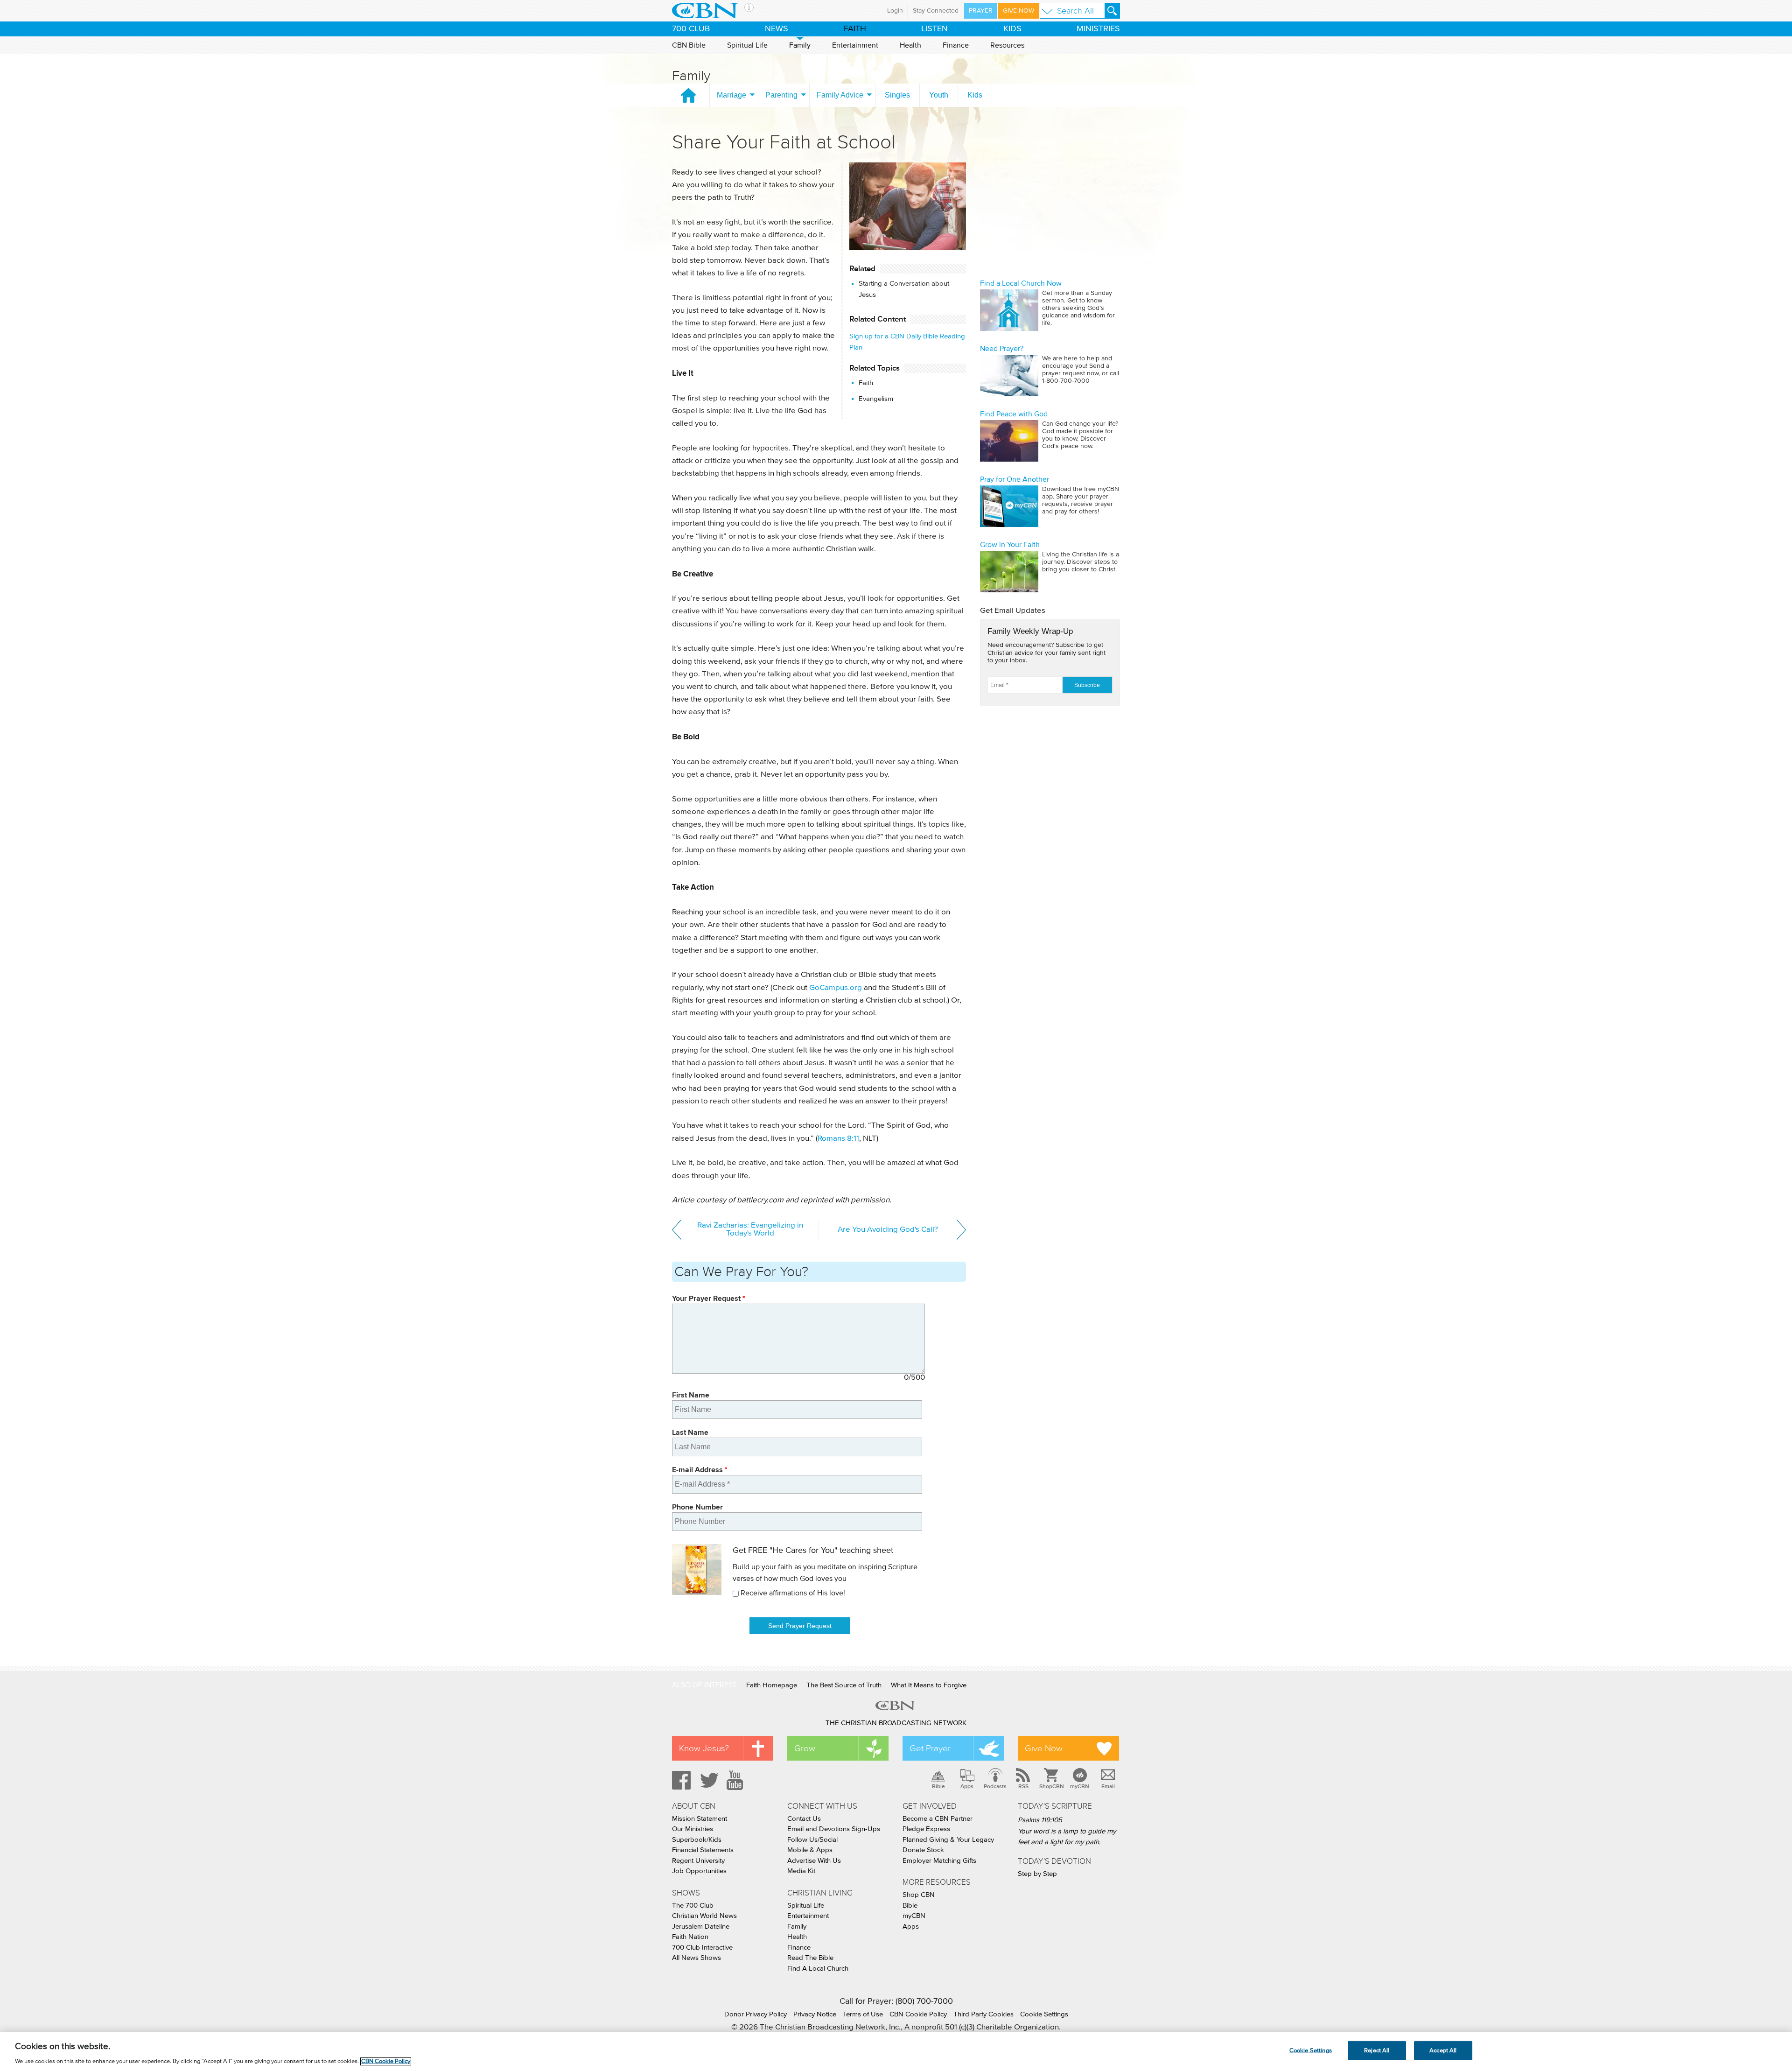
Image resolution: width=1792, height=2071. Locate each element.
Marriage (731, 95)
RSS (1023, 1786)
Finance (956, 45)
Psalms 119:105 (1040, 1820)
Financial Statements (703, 1850)
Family (800, 45)
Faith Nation (690, 1937)
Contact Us (804, 1819)
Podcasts (995, 1786)
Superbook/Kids (697, 1840)
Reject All (1377, 2050)
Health (910, 45)
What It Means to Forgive (929, 1685)
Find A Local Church (818, 1969)
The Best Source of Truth (844, 1685)
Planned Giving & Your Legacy (948, 1840)
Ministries (1098, 29)
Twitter (708, 1780)
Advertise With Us (814, 1861)
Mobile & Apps (810, 1850)
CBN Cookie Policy (918, 2014)
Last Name (690, 1432)
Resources (1007, 45)
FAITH (855, 29)
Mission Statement (700, 1819)
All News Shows (696, 1958)
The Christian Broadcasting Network (896, 1723)
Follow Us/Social (812, 1840)
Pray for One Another (1015, 479)
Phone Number (697, 1507)
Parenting (781, 95)
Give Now (1018, 11)
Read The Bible (810, 1958)
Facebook (680, 1780)
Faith (866, 383)
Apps (967, 1786)
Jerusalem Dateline (701, 1927)
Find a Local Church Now (1021, 283)
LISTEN (934, 29)
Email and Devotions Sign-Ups (834, 1829)
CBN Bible (689, 45)
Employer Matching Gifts (939, 1861)
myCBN (1080, 1786)
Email (1108, 1786)
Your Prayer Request (709, 1298)
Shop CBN (919, 1895)
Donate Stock (923, 1850)
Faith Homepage (772, 1685)
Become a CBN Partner (938, 1819)
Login (895, 11)
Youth (939, 95)
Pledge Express (926, 1829)
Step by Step (1037, 1874)
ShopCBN (1051, 1786)
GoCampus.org (836, 988)
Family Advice (840, 95)
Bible (938, 1786)
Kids (975, 95)
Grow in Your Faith (1010, 545)
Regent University (698, 1861)
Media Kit (801, 1871)
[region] (896, 2051)
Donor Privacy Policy (756, 2014)
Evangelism (876, 399)
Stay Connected (936, 11)
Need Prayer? (1002, 349)
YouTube (736, 1780)
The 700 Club (693, 1906)
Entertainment (855, 45)
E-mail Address (700, 1470)
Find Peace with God (1014, 414)
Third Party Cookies (983, 2014)
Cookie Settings (1044, 2014)
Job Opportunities (699, 1871)
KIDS (1012, 29)
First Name (691, 1395)
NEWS (777, 29)
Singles (897, 95)
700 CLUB (691, 29)
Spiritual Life (747, 45)
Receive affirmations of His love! (793, 1593)
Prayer (981, 11)
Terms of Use (863, 2014)
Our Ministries (693, 1829)
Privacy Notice (815, 2014)
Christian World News (704, 1916)
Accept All (1443, 2050)
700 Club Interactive (702, 1948)
